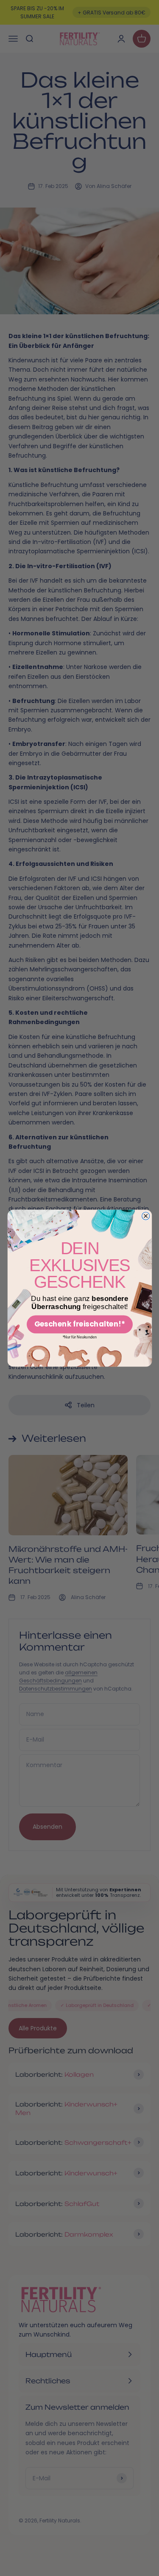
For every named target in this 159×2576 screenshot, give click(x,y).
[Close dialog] (145, 1216)
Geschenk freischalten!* (79, 1324)
